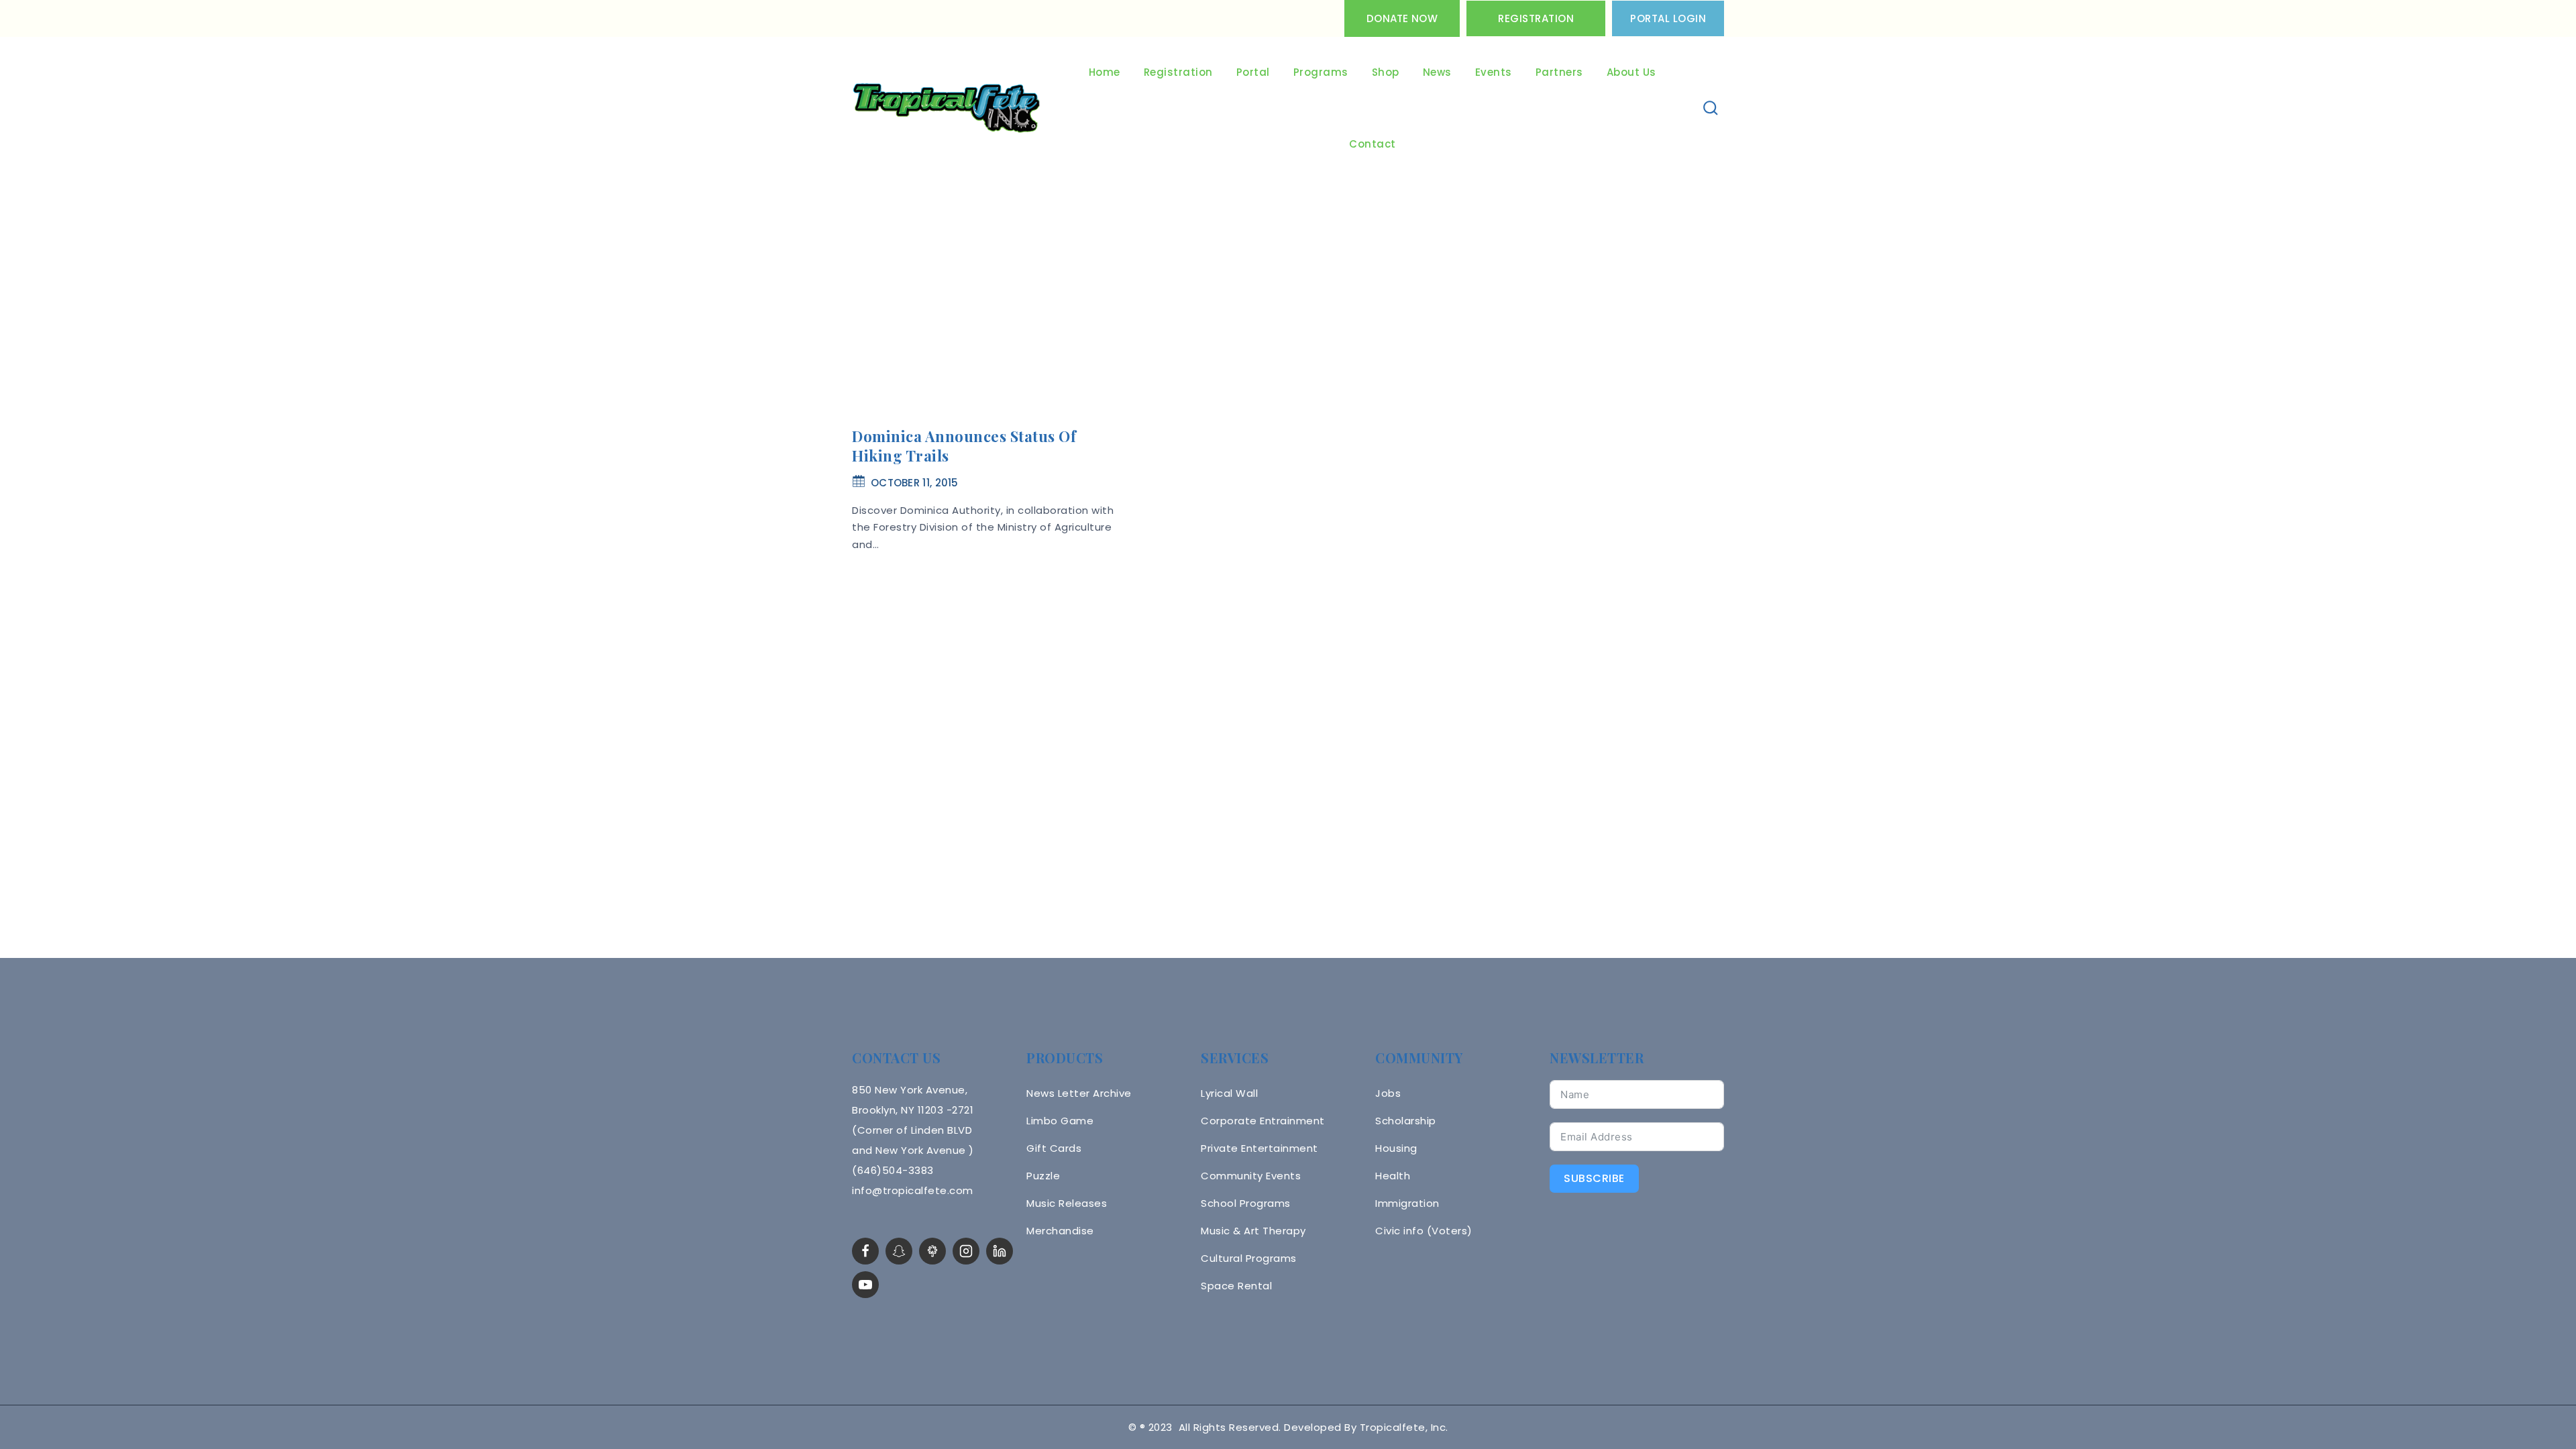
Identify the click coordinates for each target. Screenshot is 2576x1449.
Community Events (1251, 1176)
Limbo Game (1060, 1121)
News (1437, 72)
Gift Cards (1054, 1148)
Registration (1536, 18)
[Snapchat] (899, 1251)
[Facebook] (865, 1251)
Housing (1396, 1148)
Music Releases (1067, 1203)
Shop (1386, 72)
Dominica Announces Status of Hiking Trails (964, 446)
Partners (1559, 72)
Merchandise (1060, 1231)
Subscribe (1594, 1178)
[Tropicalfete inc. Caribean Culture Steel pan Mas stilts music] (947, 109)
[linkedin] (1000, 1251)
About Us (1631, 72)
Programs (1321, 72)
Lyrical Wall (1229, 1093)
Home (1105, 72)
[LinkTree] (932, 1251)
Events (1494, 72)
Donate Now (1402, 18)
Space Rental (1236, 1286)
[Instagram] (966, 1251)
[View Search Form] (1711, 108)
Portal (1253, 72)
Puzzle (1043, 1176)
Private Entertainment (1259, 1148)
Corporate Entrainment (1263, 1121)
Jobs (1388, 1093)
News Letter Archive (1079, 1093)
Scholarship (1406, 1121)
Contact (1373, 144)
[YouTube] (865, 1285)
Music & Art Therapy (1253, 1231)
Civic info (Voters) (1424, 1231)
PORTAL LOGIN (1668, 18)
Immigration (1407, 1203)
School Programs (1246, 1203)
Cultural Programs (1249, 1258)
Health (1393, 1176)
